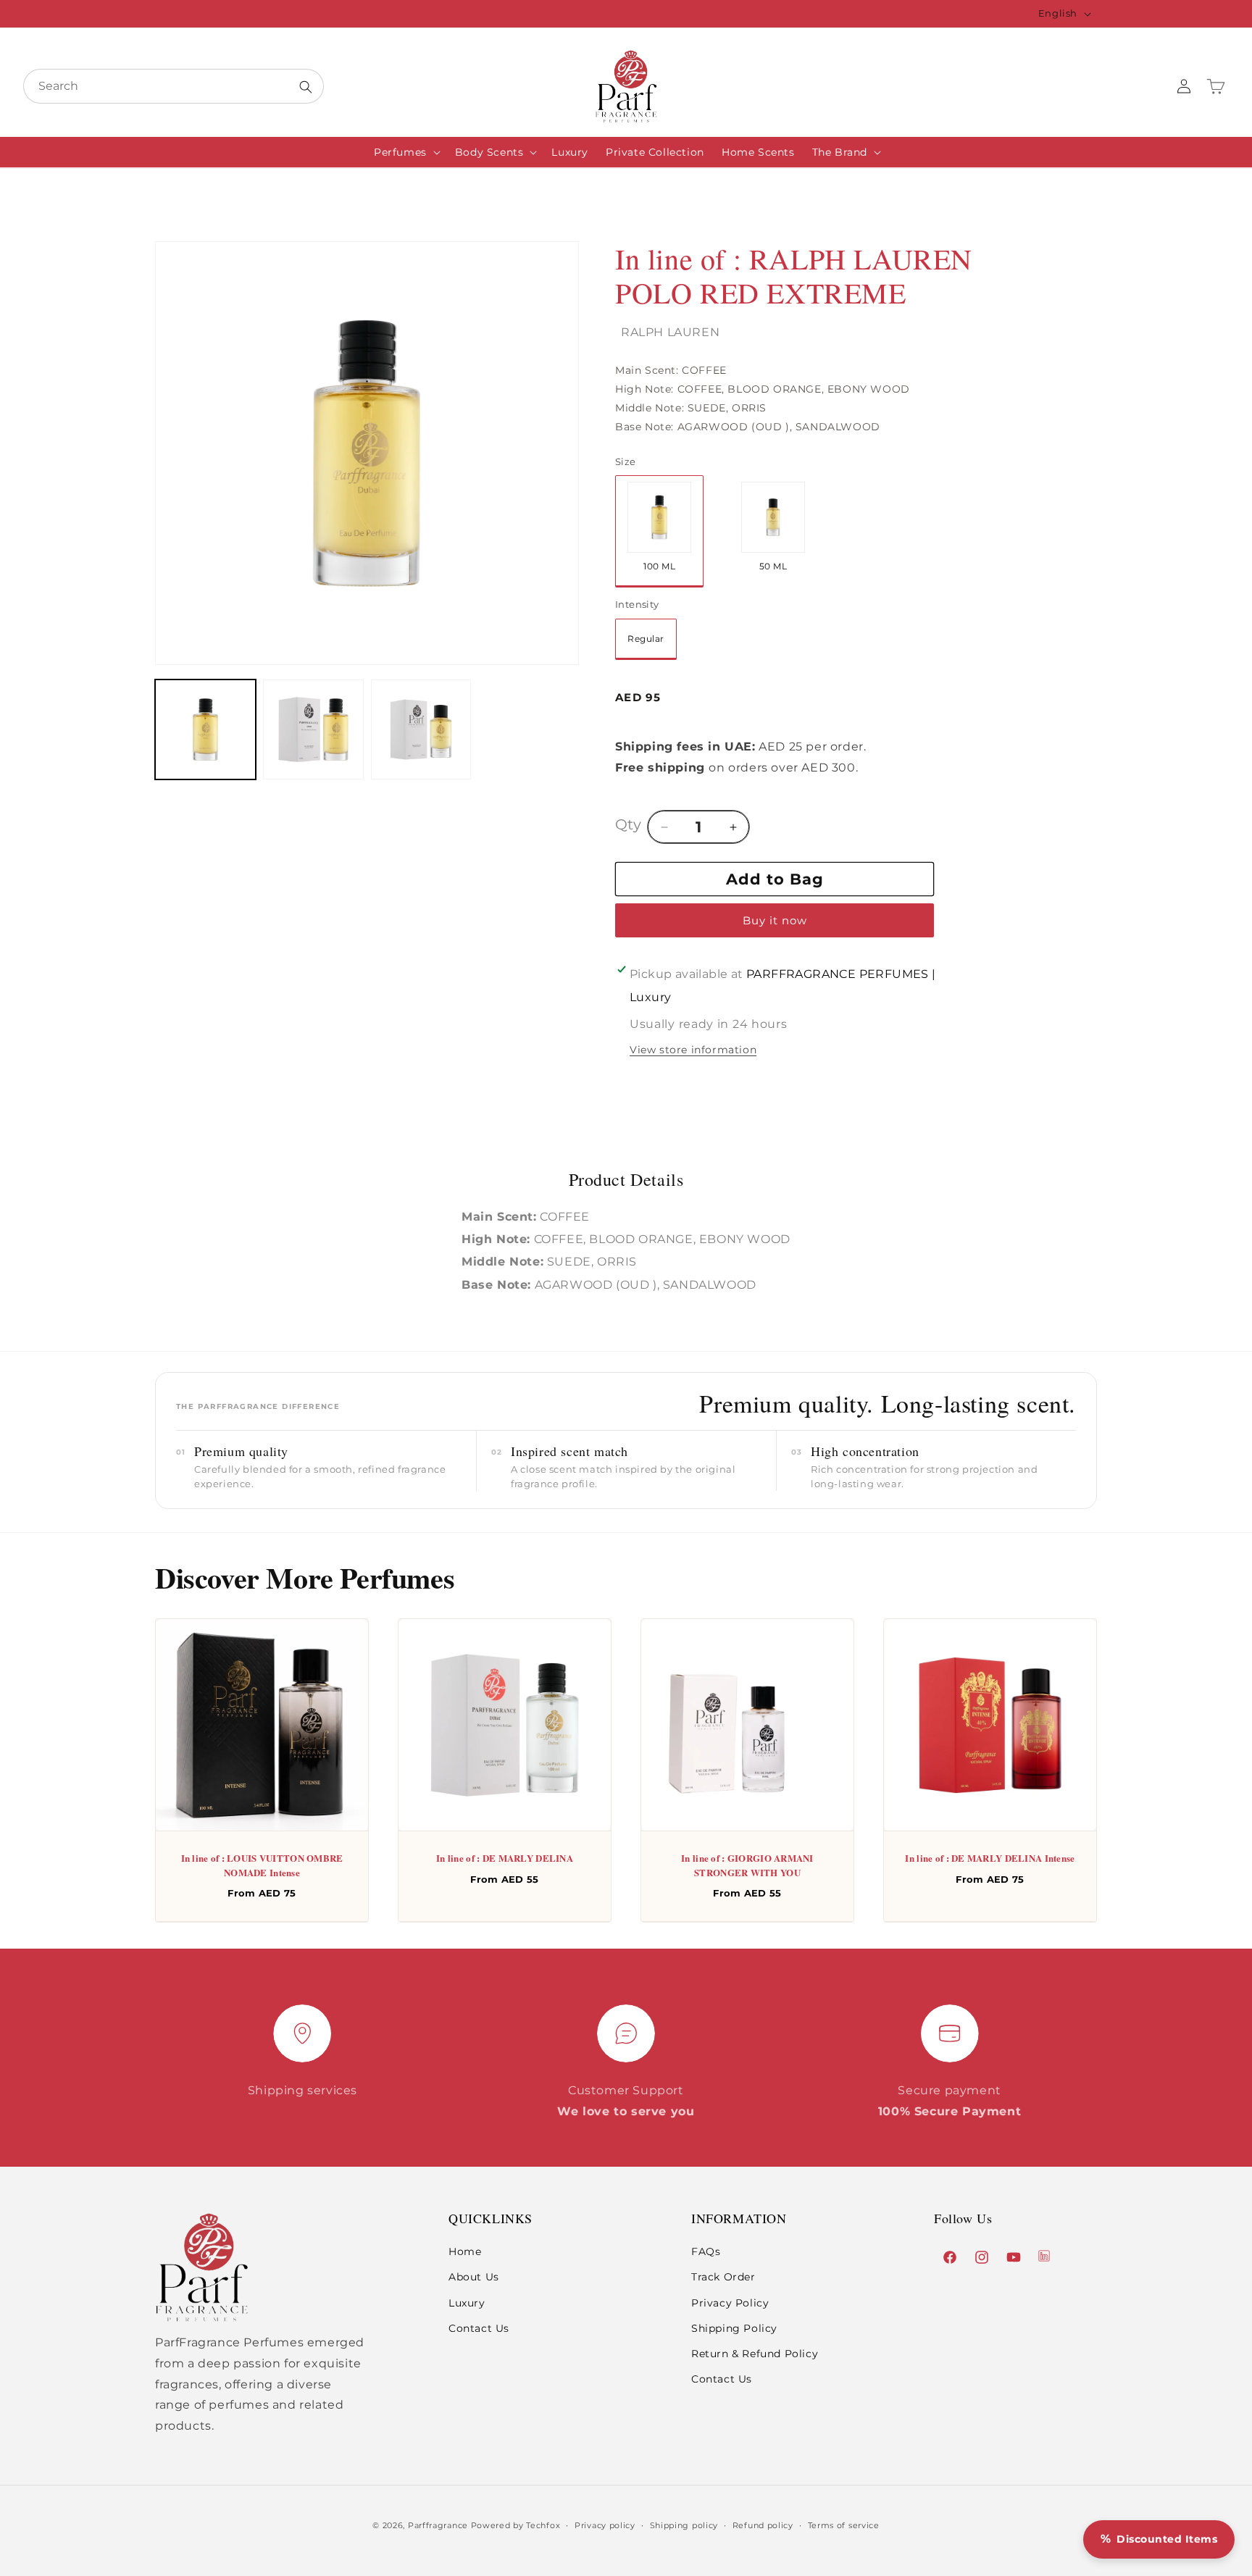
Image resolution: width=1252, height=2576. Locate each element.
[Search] (306, 87)
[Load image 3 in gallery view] (421, 730)
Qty (628, 824)
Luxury (467, 2303)
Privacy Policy (730, 2303)
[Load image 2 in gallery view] (313, 730)
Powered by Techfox (516, 2525)
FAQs (706, 2251)
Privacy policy (605, 2525)
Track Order (723, 2277)
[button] (406, 152)
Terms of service (844, 2525)
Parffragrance (438, 2525)
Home (465, 2251)
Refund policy (763, 2525)
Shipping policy (684, 2525)
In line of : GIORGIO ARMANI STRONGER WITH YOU (747, 1865)
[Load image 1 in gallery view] (205, 730)
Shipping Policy (734, 2328)
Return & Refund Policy (755, 2354)
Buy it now (775, 920)
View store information (693, 1050)
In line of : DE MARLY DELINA (505, 1858)
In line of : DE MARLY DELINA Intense (990, 1858)
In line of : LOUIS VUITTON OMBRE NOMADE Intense (262, 1865)
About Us (474, 2277)
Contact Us (479, 2328)
